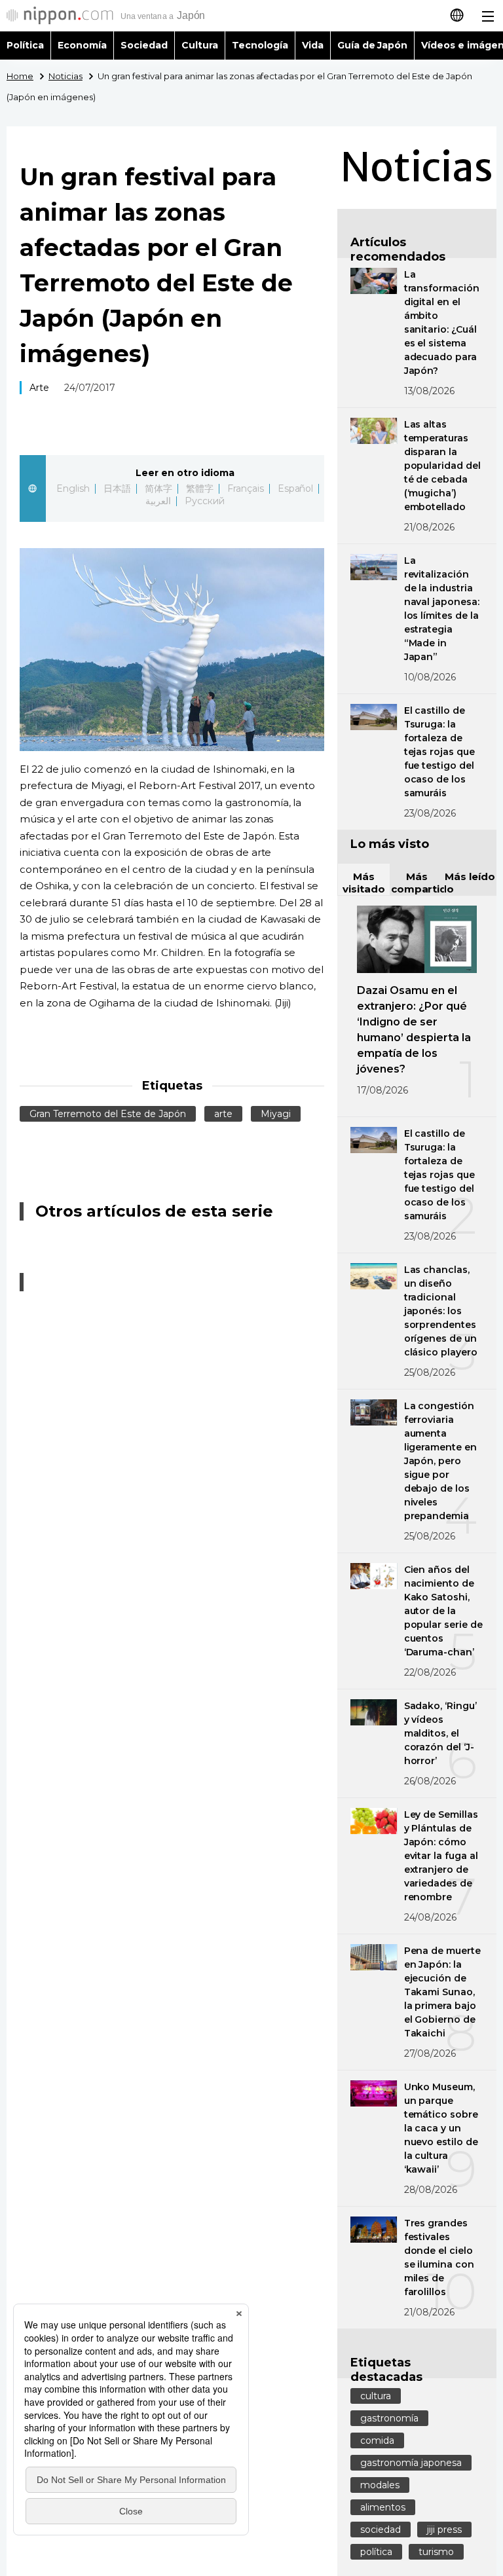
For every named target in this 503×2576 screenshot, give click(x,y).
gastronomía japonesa (411, 2463)
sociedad (381, 2530)
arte (223, 1114)
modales (380, 2485)
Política (25, 45)
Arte (39, 388)
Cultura (200, 45)
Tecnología (260, 45)
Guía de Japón (373, 45)
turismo (436, 2552)
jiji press (444, 2530)
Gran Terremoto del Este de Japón (108, 1114)
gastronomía (389, 2418)
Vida (313, 45)
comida (377, 2440)
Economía (82, 45)
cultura (376, 2396)
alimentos (383, 2507)
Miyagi (276, 1114)
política (376, 2552)
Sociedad (144, 45)
